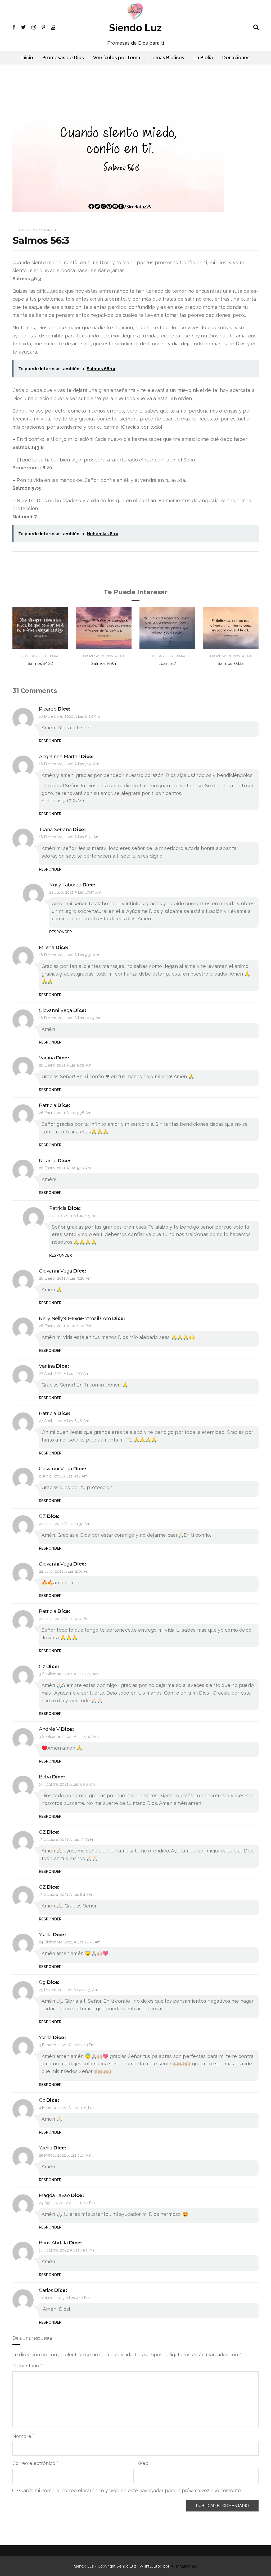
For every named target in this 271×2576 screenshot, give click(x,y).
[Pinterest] (43, 27)
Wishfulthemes (184, 2566)
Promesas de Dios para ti (35, 230)
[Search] (256, 26)
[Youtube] (53, 27)
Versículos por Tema (117, 58)
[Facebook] (14, 27)
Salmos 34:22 (40, 663)
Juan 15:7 (167, 663)
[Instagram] (34, 27)
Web (143, 2463)
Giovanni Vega (56, 1010)
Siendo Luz (135, 28)
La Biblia (203, 58)
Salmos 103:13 (231, 663)
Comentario (27, 2366)
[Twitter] (23, 27)
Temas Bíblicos (167, 58)
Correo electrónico (35, 2463)
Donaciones (236, 58)
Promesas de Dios (63, 58)
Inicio (27, 58)
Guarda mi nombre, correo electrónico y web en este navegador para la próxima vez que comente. (129, 2490)
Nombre (23, 2436)
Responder (50, 741)
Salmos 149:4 (104, 663)
